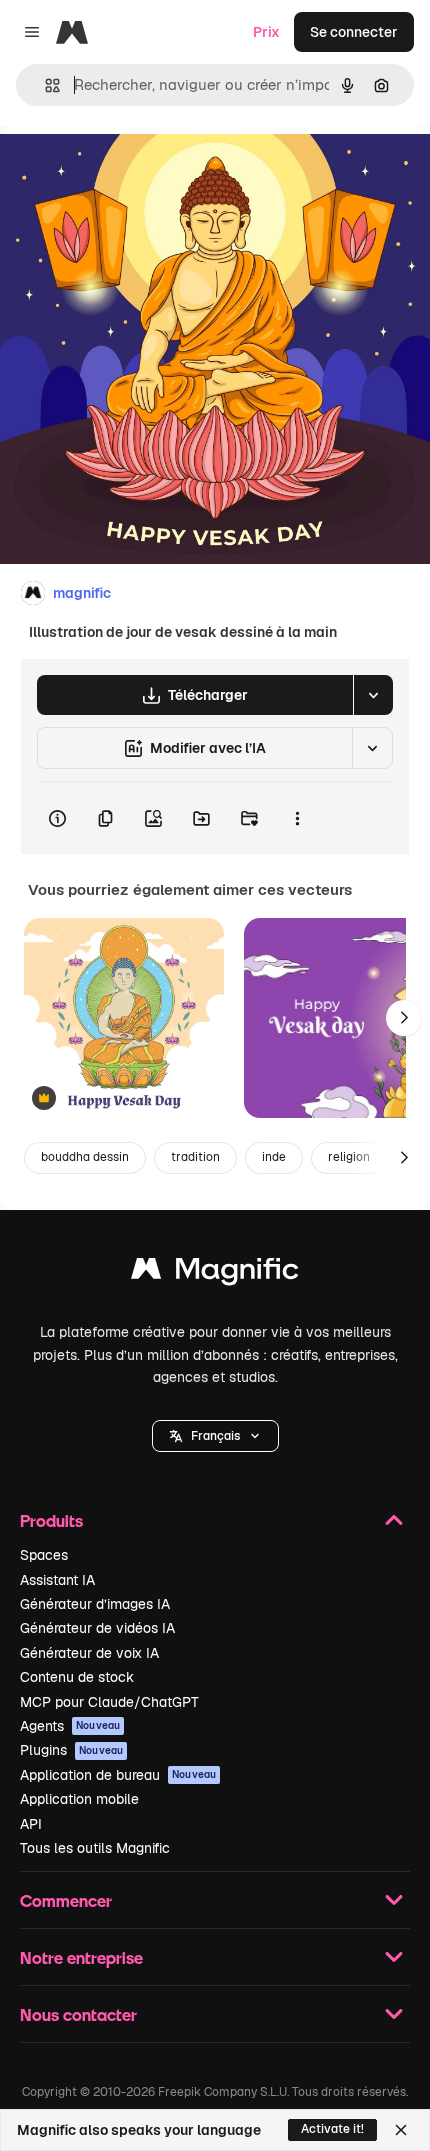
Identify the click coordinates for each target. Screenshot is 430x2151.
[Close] (401, 2130)
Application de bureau (118, 1775)
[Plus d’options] (297, 818)
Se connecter (354, 32)
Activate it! (332, 2129)
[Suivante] (404, 1018)
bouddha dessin (85, 1157)
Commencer (66, 1900)
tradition (195, 1157)
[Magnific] (215, 1273)
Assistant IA (57, 1580)
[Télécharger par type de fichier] (373, 695)
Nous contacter (78, 2014)
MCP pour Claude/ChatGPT (109, 1702)
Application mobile (79, 1799)
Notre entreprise (81, 1957)
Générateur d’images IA (95, 1604)
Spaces (44, 1555)
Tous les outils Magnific (95, 1848)
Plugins (71, 1750)
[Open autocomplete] (44, 85)
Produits (51, 1520)
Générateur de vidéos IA (97, 1628)
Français (215, 1436)
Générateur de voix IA (89, 1653)
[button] (215, 1436)
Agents (70, 1726)
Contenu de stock (77, 1677)
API (31, 1824)
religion (349, 1157)
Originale (132, 171)
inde (274, 1157)
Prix (266, 32)
